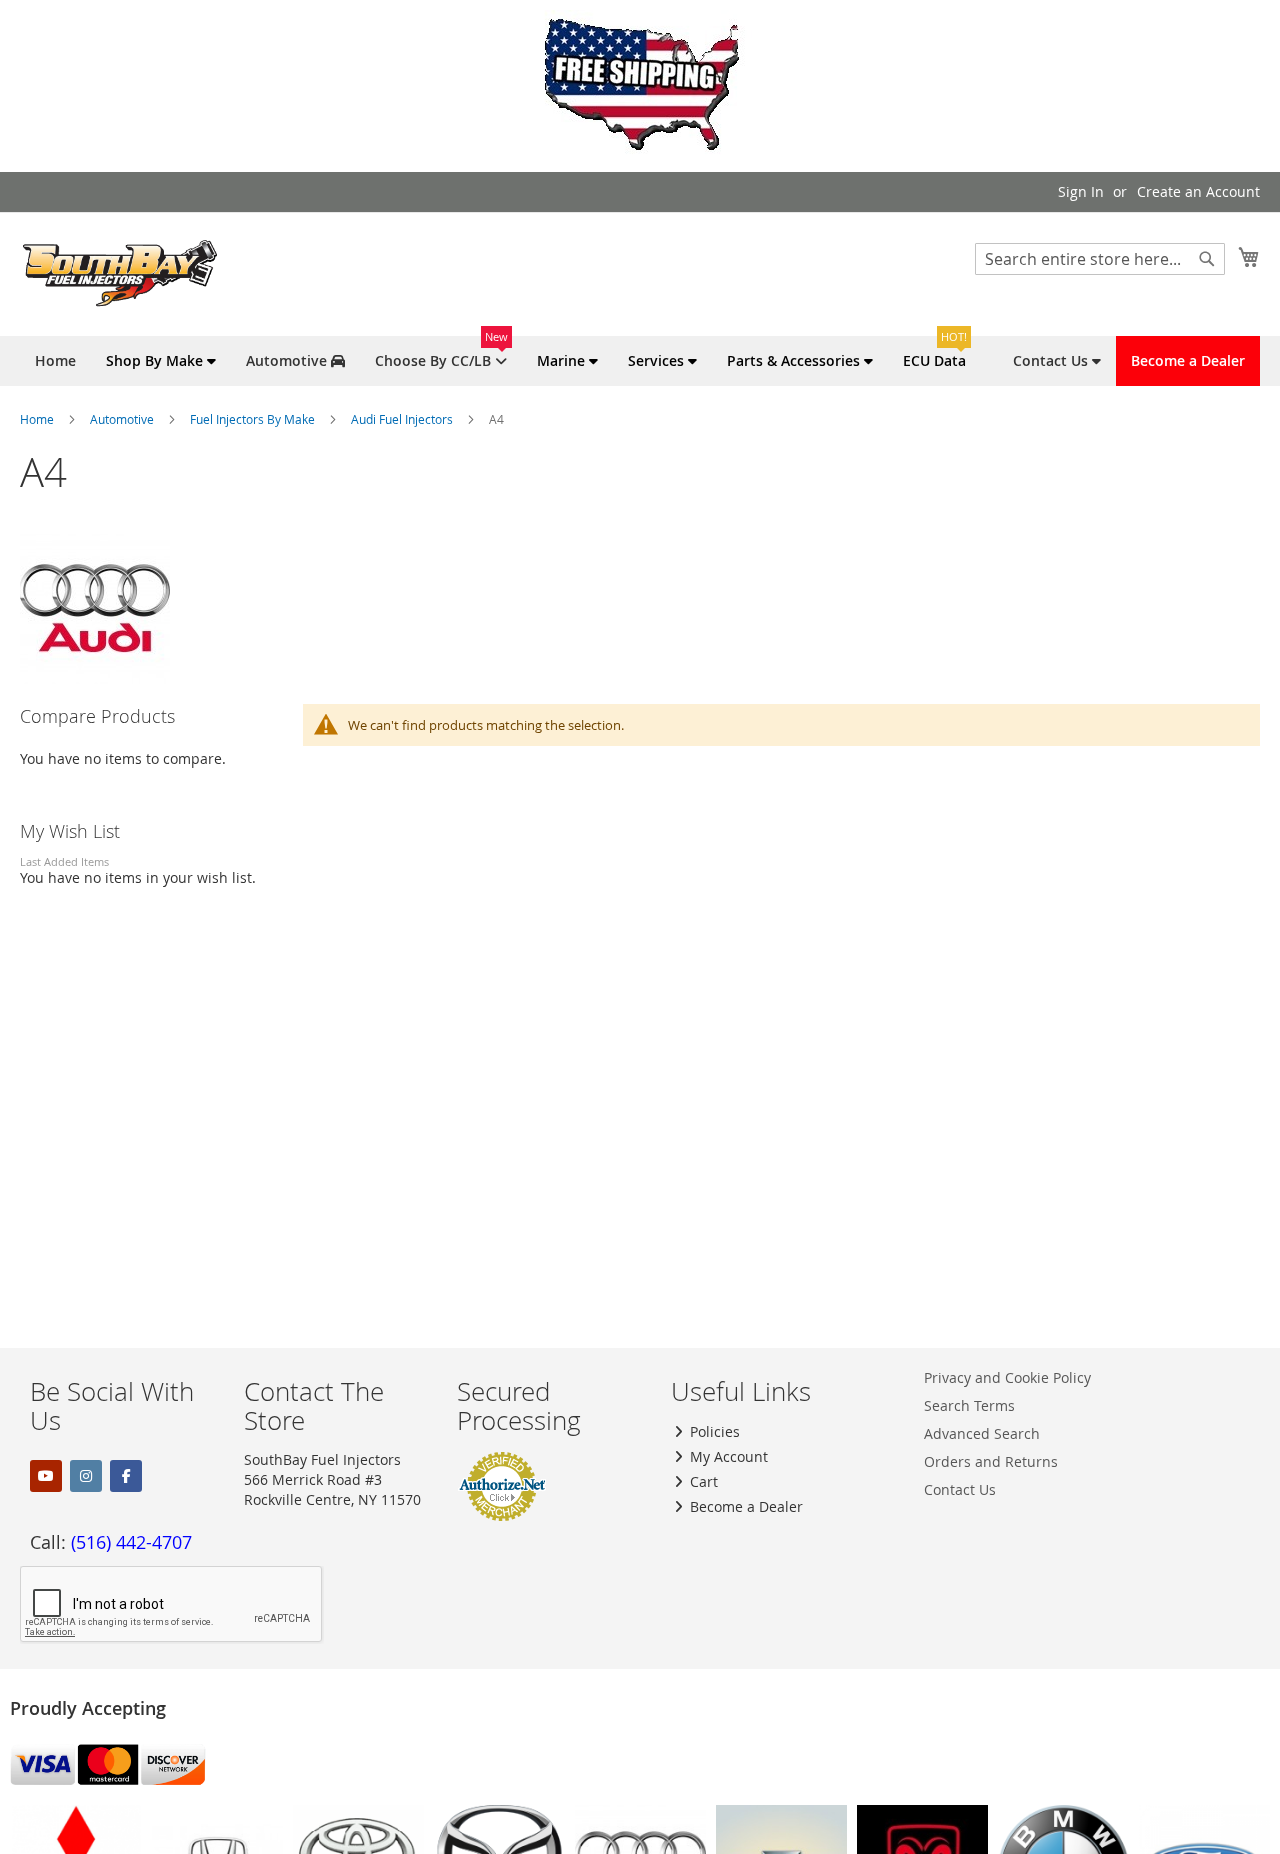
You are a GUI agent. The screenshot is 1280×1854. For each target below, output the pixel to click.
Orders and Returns (991, 1461)
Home (38, 419)
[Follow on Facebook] (126, 1476)
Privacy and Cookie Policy (1007, 1377)
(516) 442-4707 (131, 1542)
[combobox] (1100, 259)
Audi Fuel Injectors (403, 419)
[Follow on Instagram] (86, 1476)
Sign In (1081, 191)
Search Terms (969, 1405)
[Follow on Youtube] (46, 1476)
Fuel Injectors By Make (254, 419)
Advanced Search (982, 1433)
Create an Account (1198, 191)
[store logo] (120, 273)
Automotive (123, 419)
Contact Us (960, 1489)
